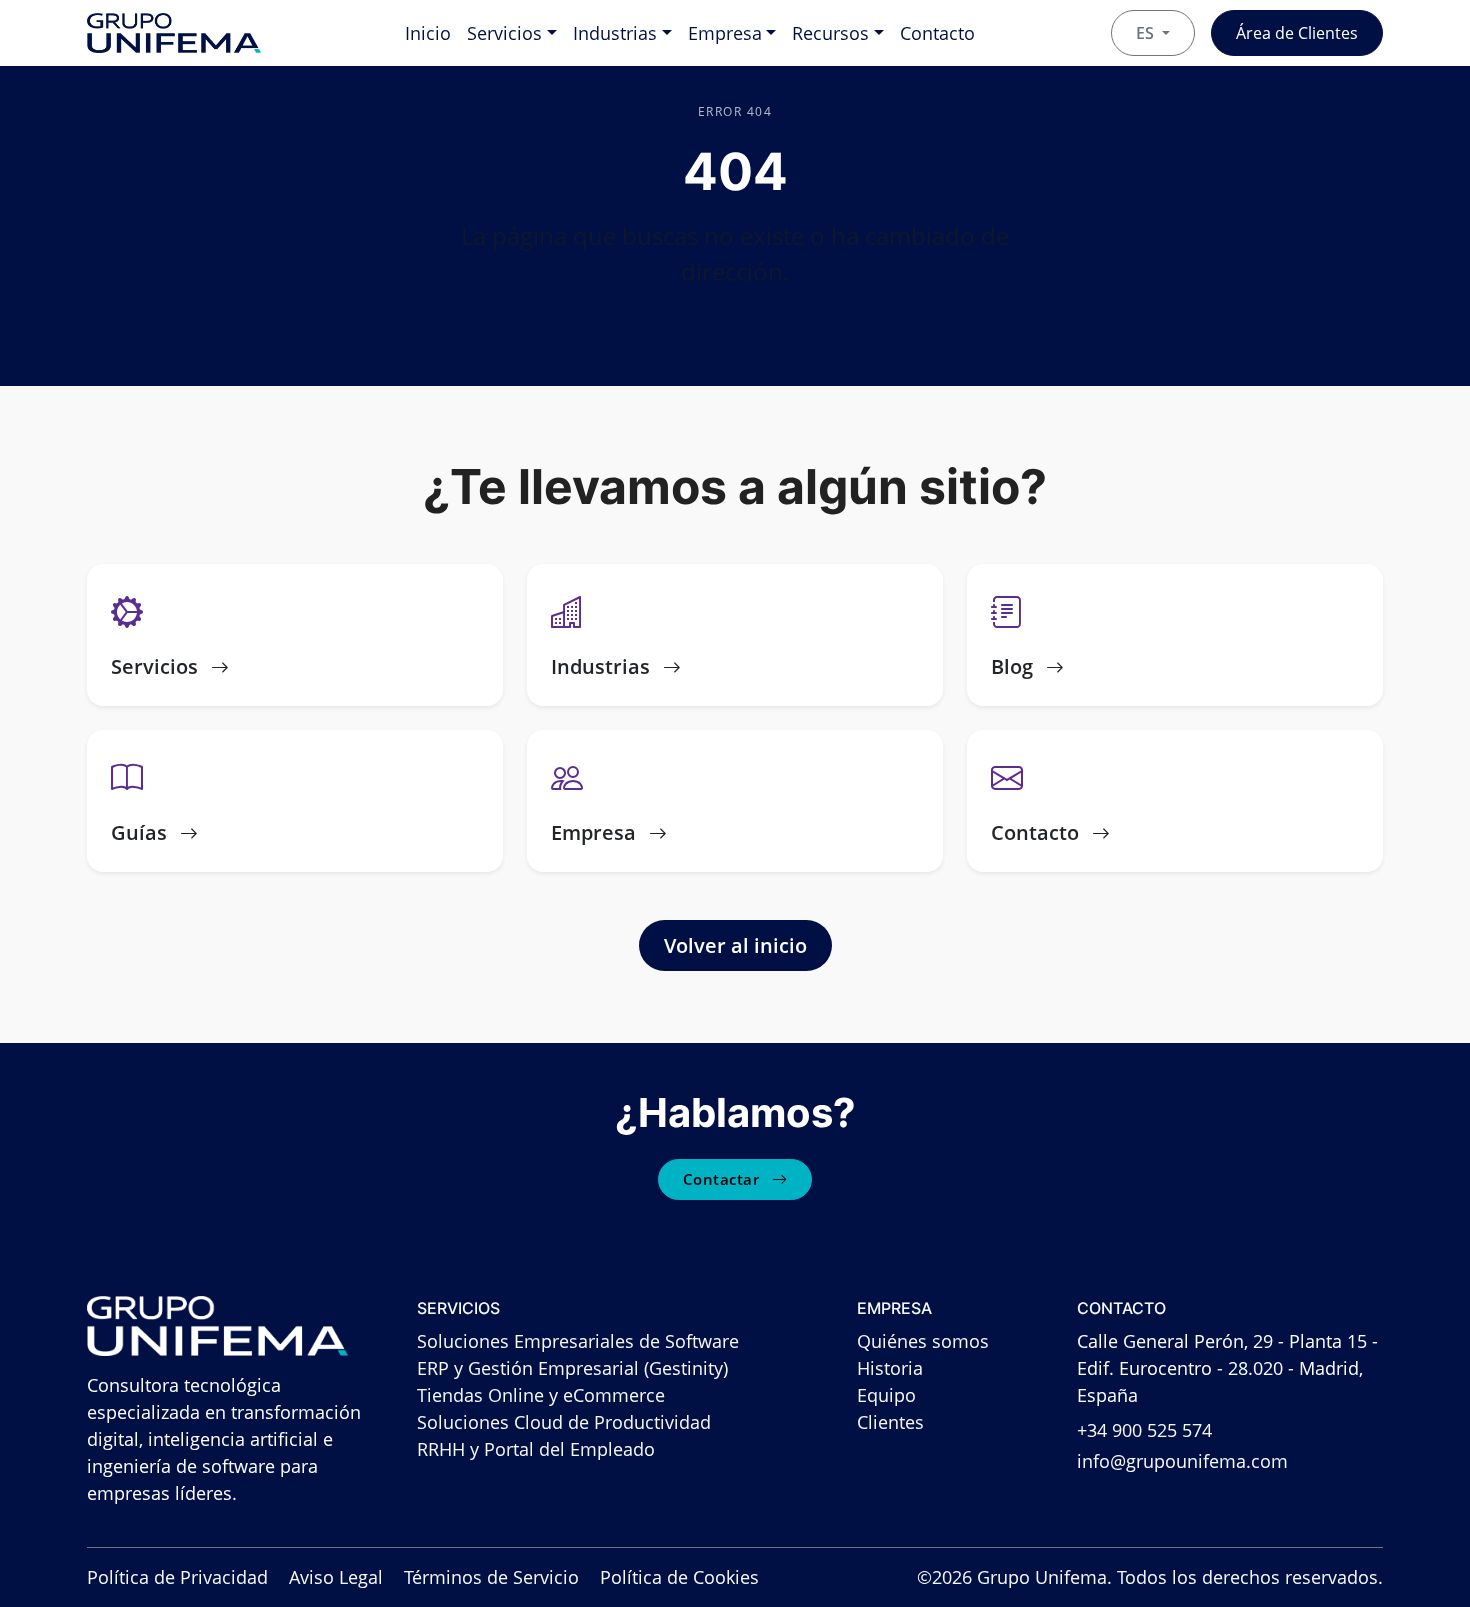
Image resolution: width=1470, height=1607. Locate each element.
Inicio (428, 33)
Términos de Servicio (491, 1577)
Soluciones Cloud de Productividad (564, 1422)
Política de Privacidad (177, 1577)
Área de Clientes (1297, 33)
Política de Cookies (679, 1577)
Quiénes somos (923, 1341)
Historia (890, 1368)
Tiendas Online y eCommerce (541, 1395)
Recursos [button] (830, 33)
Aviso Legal (336, 1577)
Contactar (723, 1179)
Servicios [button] (504, 33)
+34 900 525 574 (1144, 1430)
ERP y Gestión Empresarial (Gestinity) (572, 1368)
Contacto (937, 33)
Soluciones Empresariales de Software (578, 1341)
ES (1147, 33)
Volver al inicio (735, 945)
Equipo (886, 1395)
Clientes (890, 1422)
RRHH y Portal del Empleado (536, 1449)
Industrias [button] (615, 33)
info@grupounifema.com (1182, 1461)
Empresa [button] (725, 33)
